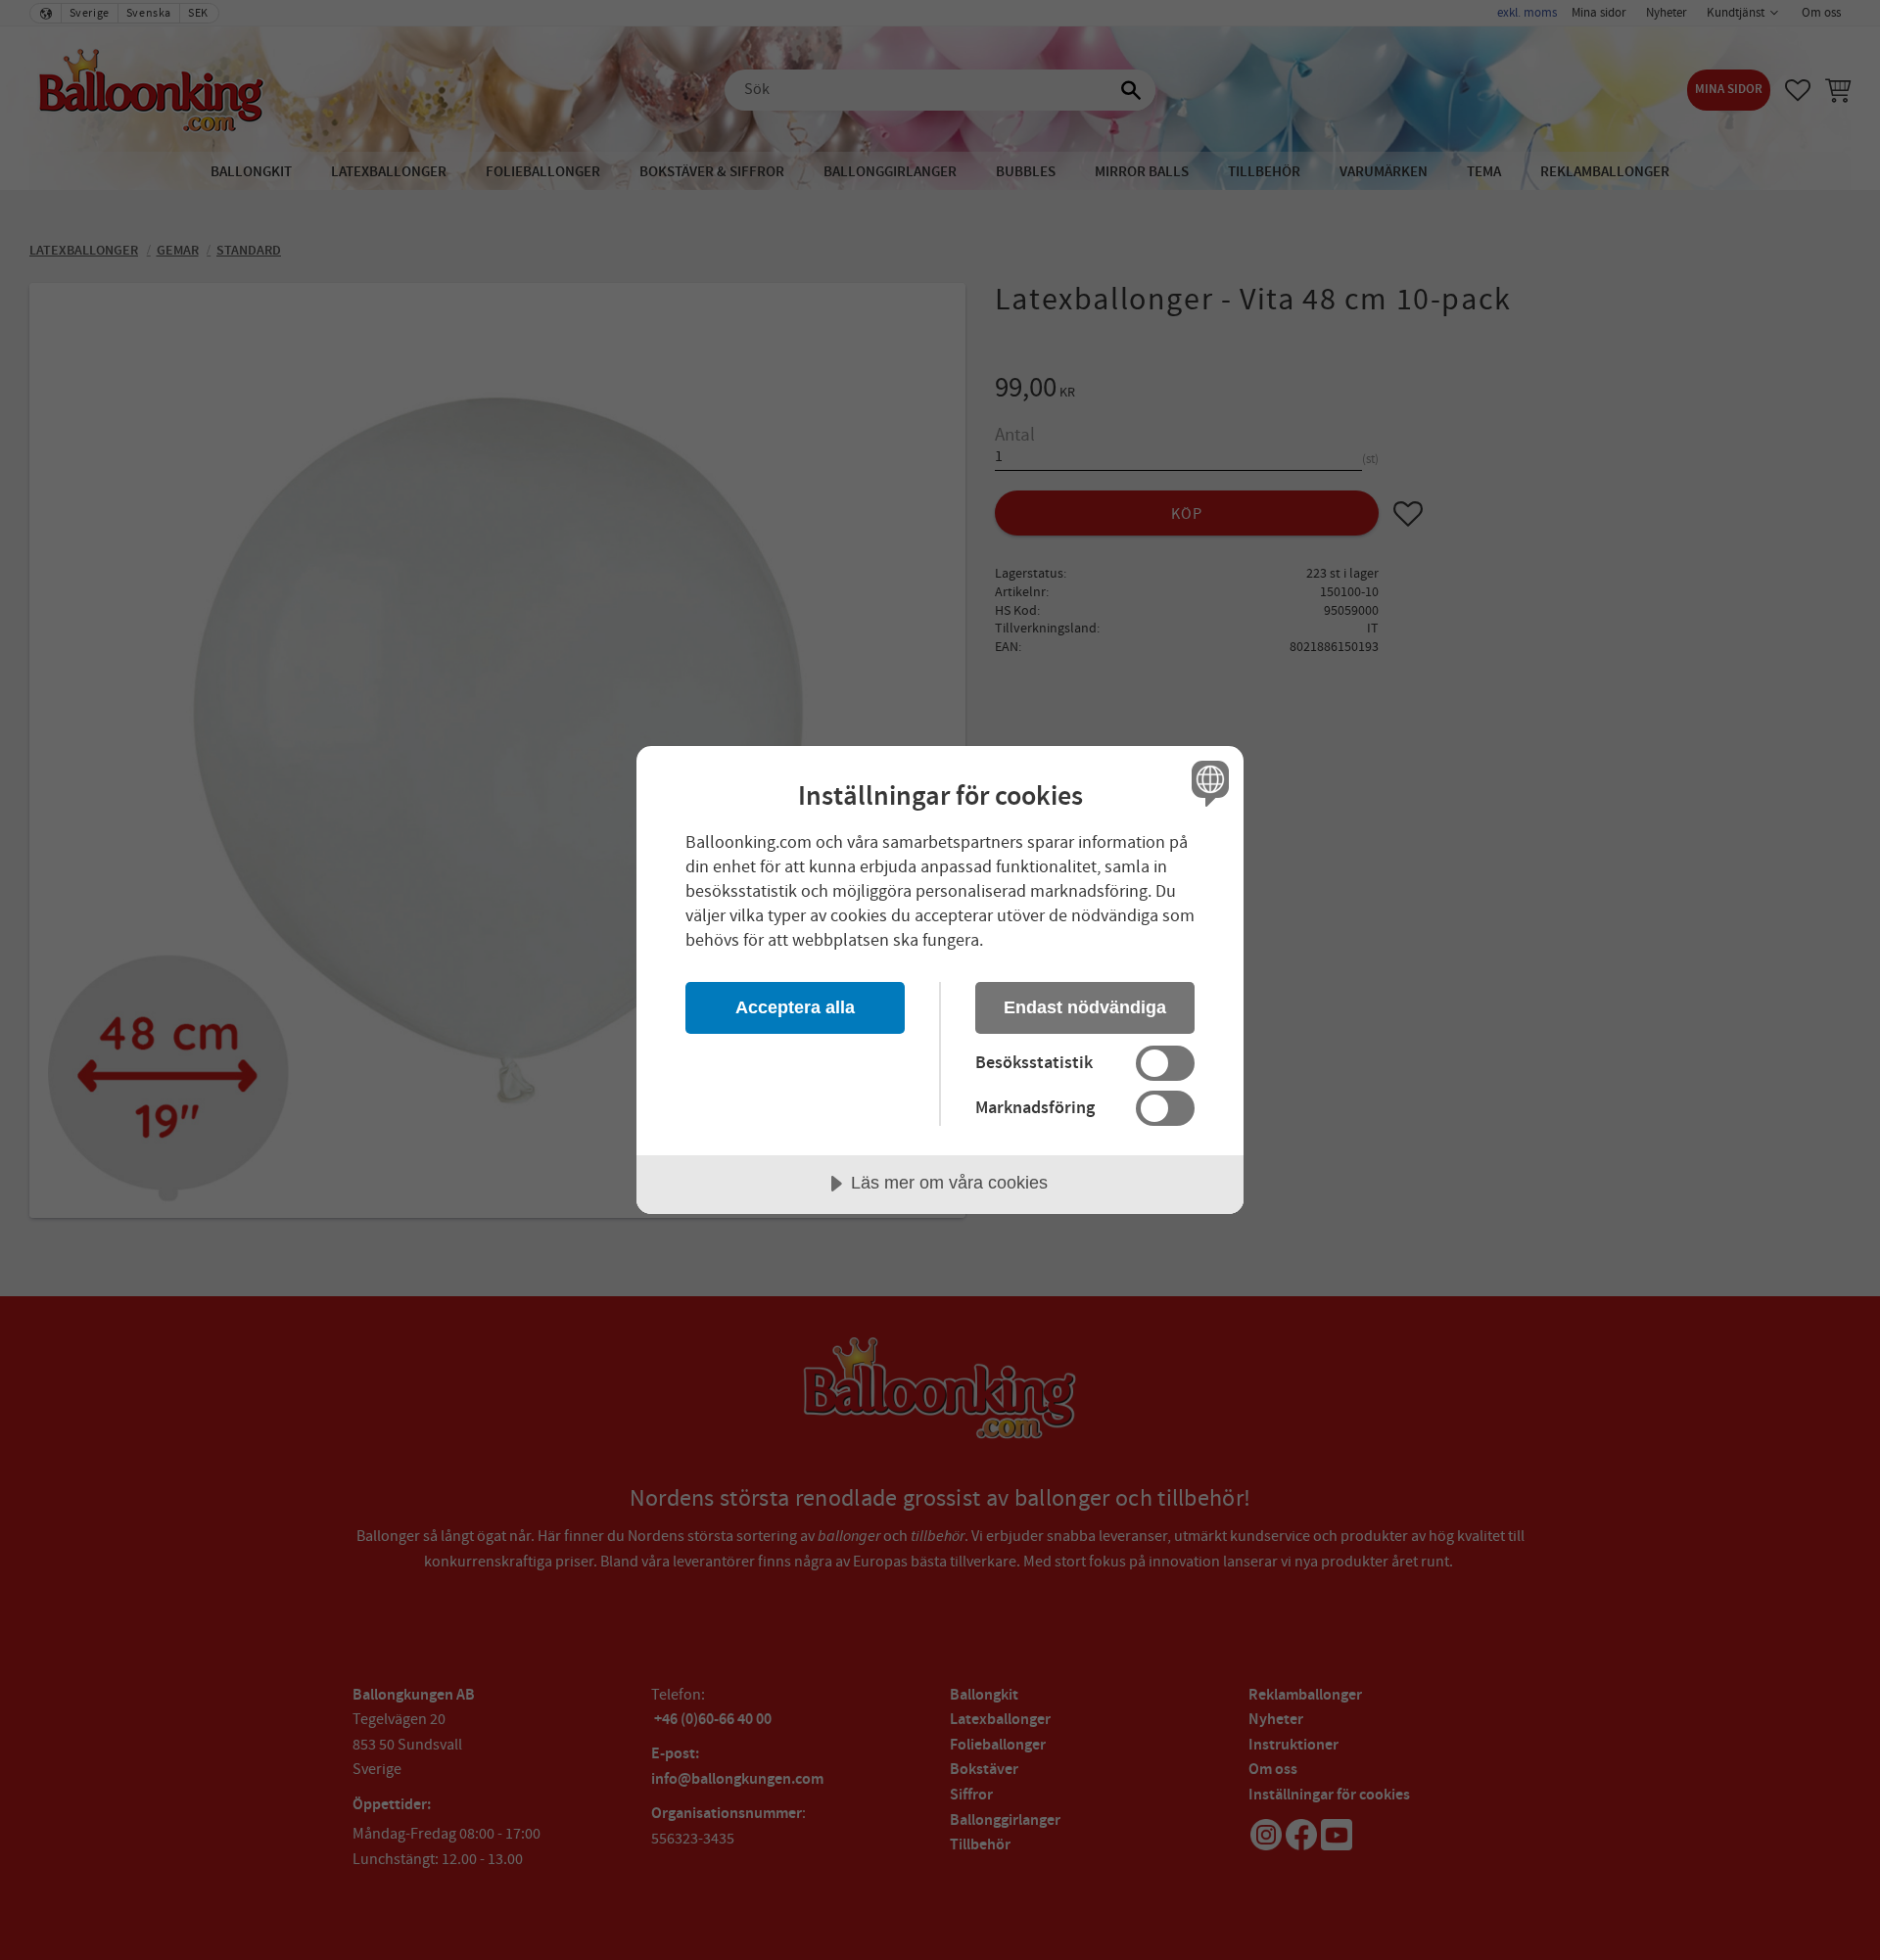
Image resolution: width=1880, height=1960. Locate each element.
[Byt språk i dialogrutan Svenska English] (1207, 783)
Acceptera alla (795, 1007)
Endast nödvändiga (1085, 1007)
